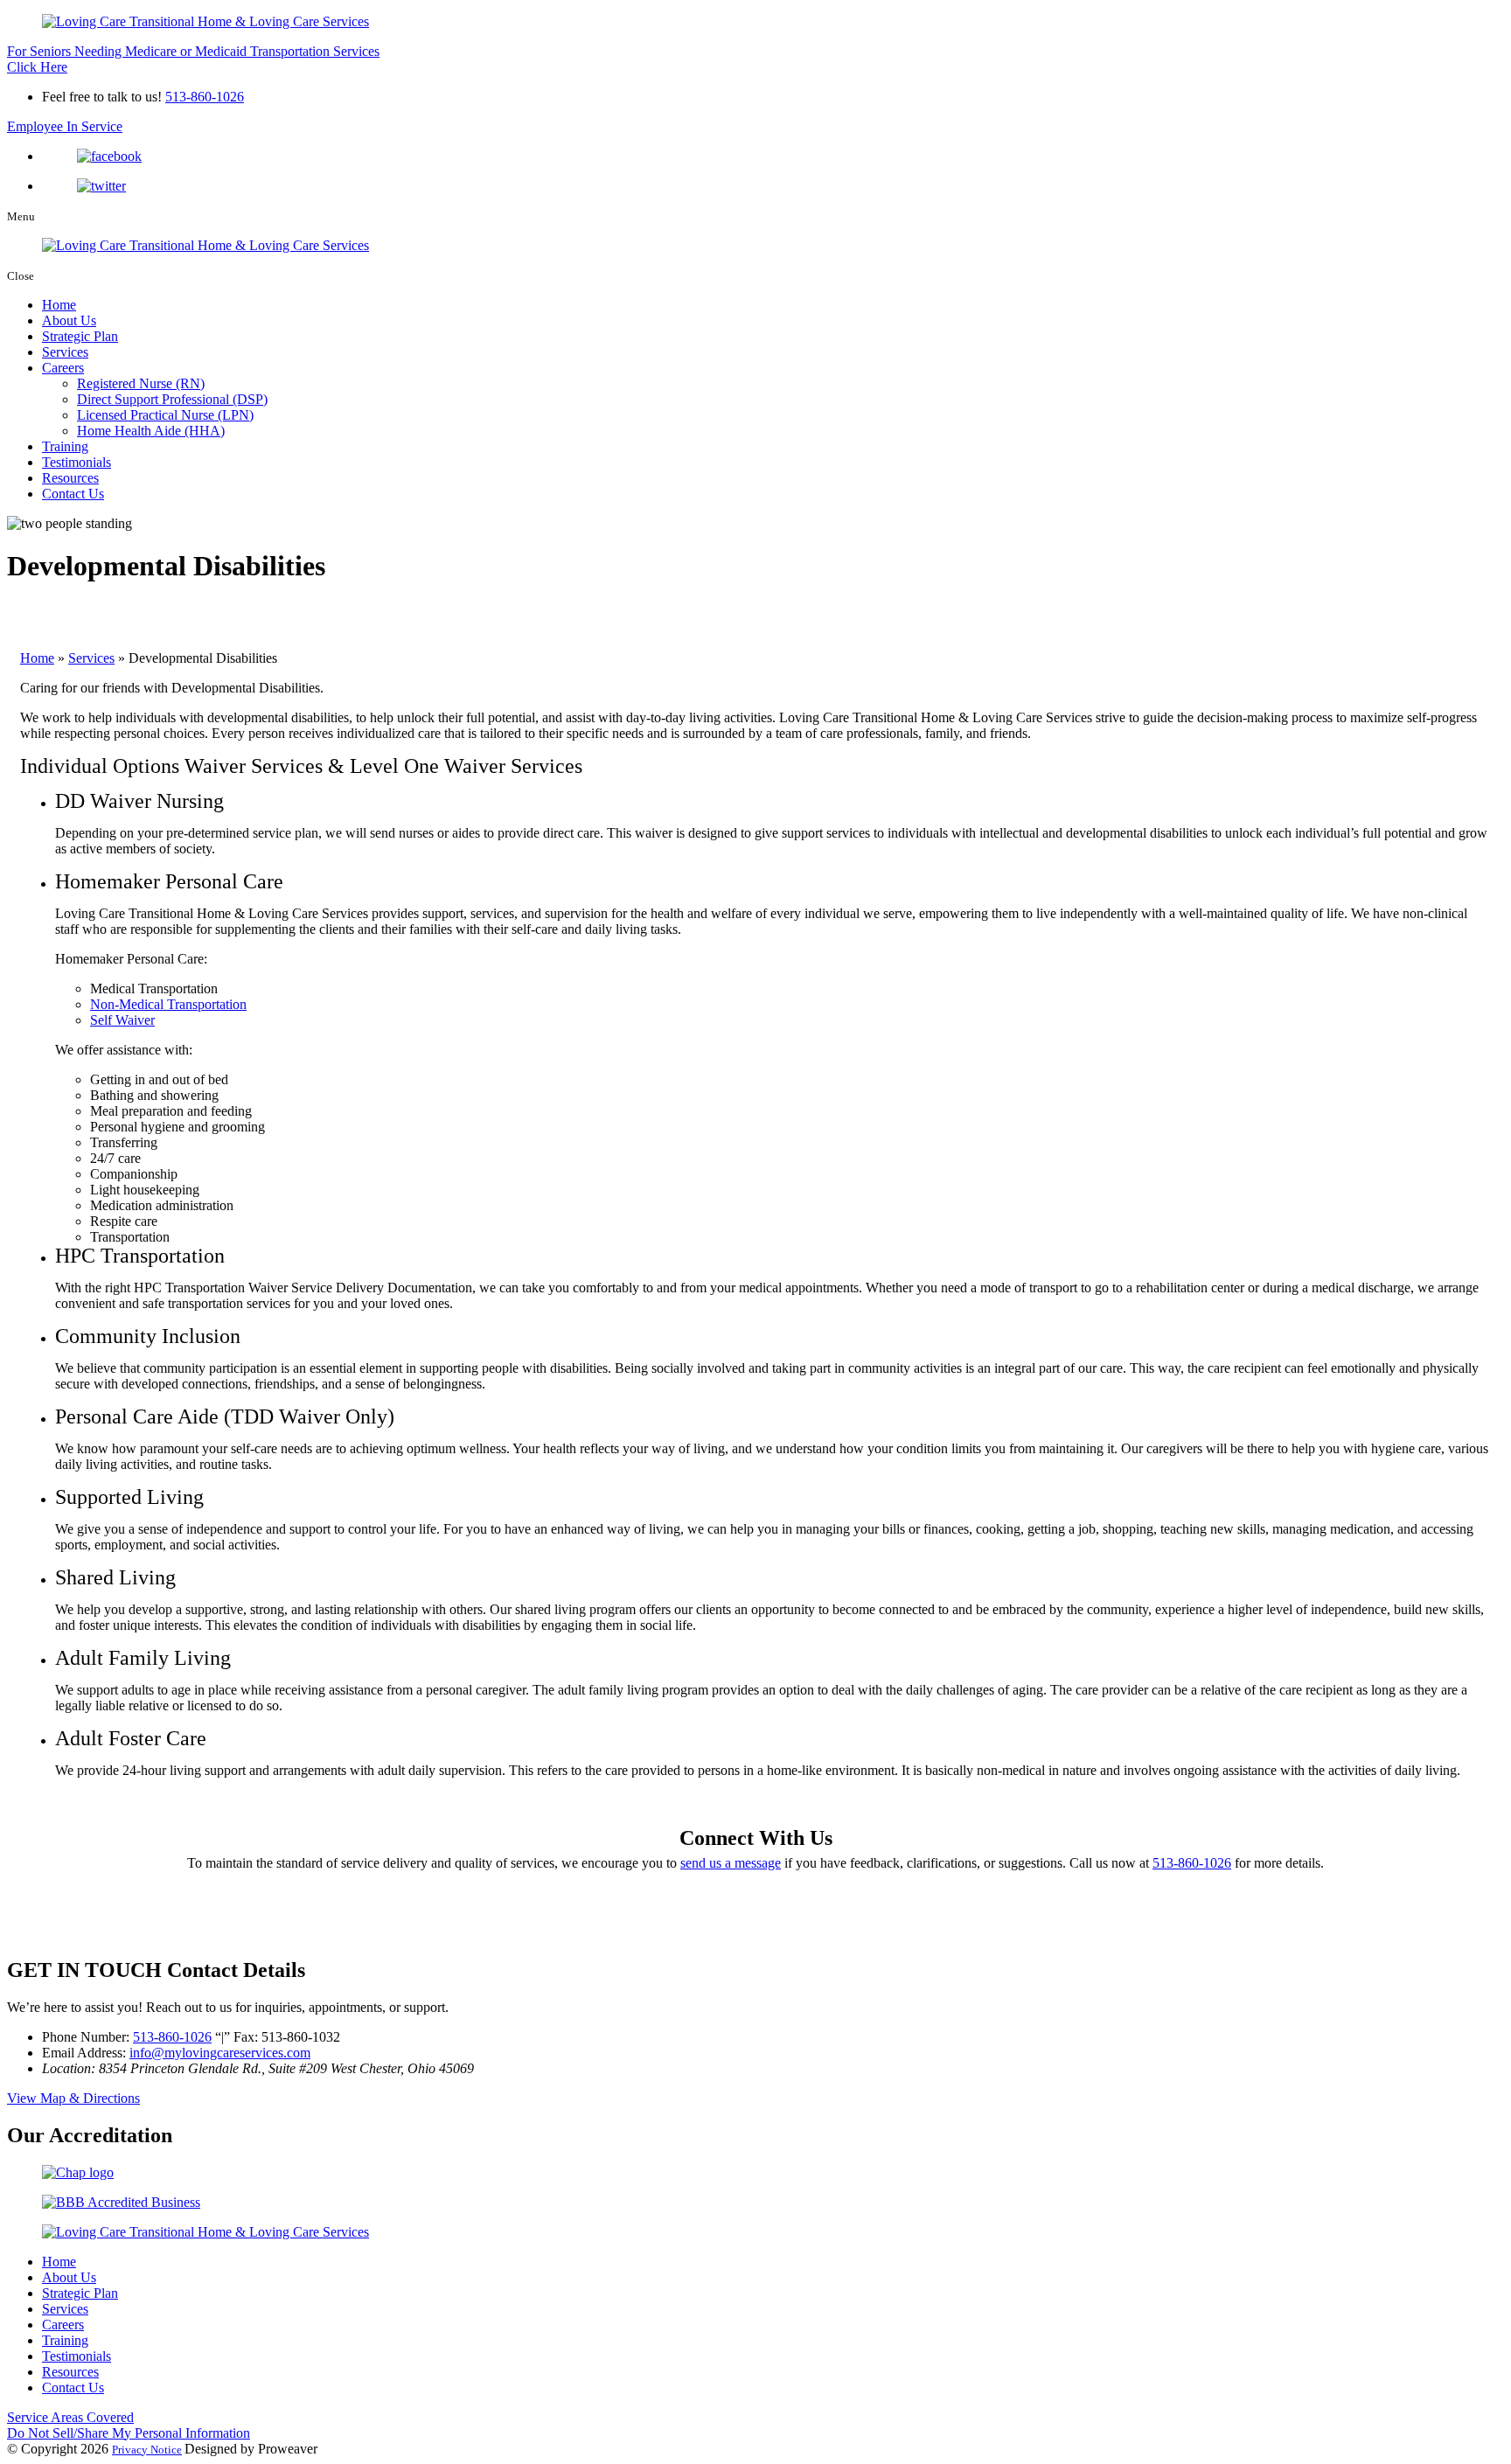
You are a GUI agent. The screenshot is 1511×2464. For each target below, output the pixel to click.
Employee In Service (65, 126)
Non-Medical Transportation (168, 1004)
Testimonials (77, 462)
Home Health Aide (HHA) (151, 431)
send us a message (731, 1863)
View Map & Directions (73, 2098)
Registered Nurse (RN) (141, 383)
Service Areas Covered (70, 2417)
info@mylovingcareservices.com (220, 2053)
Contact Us (73, 494)
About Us (69, 320)
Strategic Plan (80, 336)
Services (65, 352)
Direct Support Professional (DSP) (172, 399)
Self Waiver (122, 1020)
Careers (63, 368)
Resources (70, 478)
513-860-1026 (205, 97)
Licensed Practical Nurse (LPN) (165, 415)
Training (65, 446)
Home (59, 305)
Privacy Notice (147, 2450)
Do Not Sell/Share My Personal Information (129, 2433)
